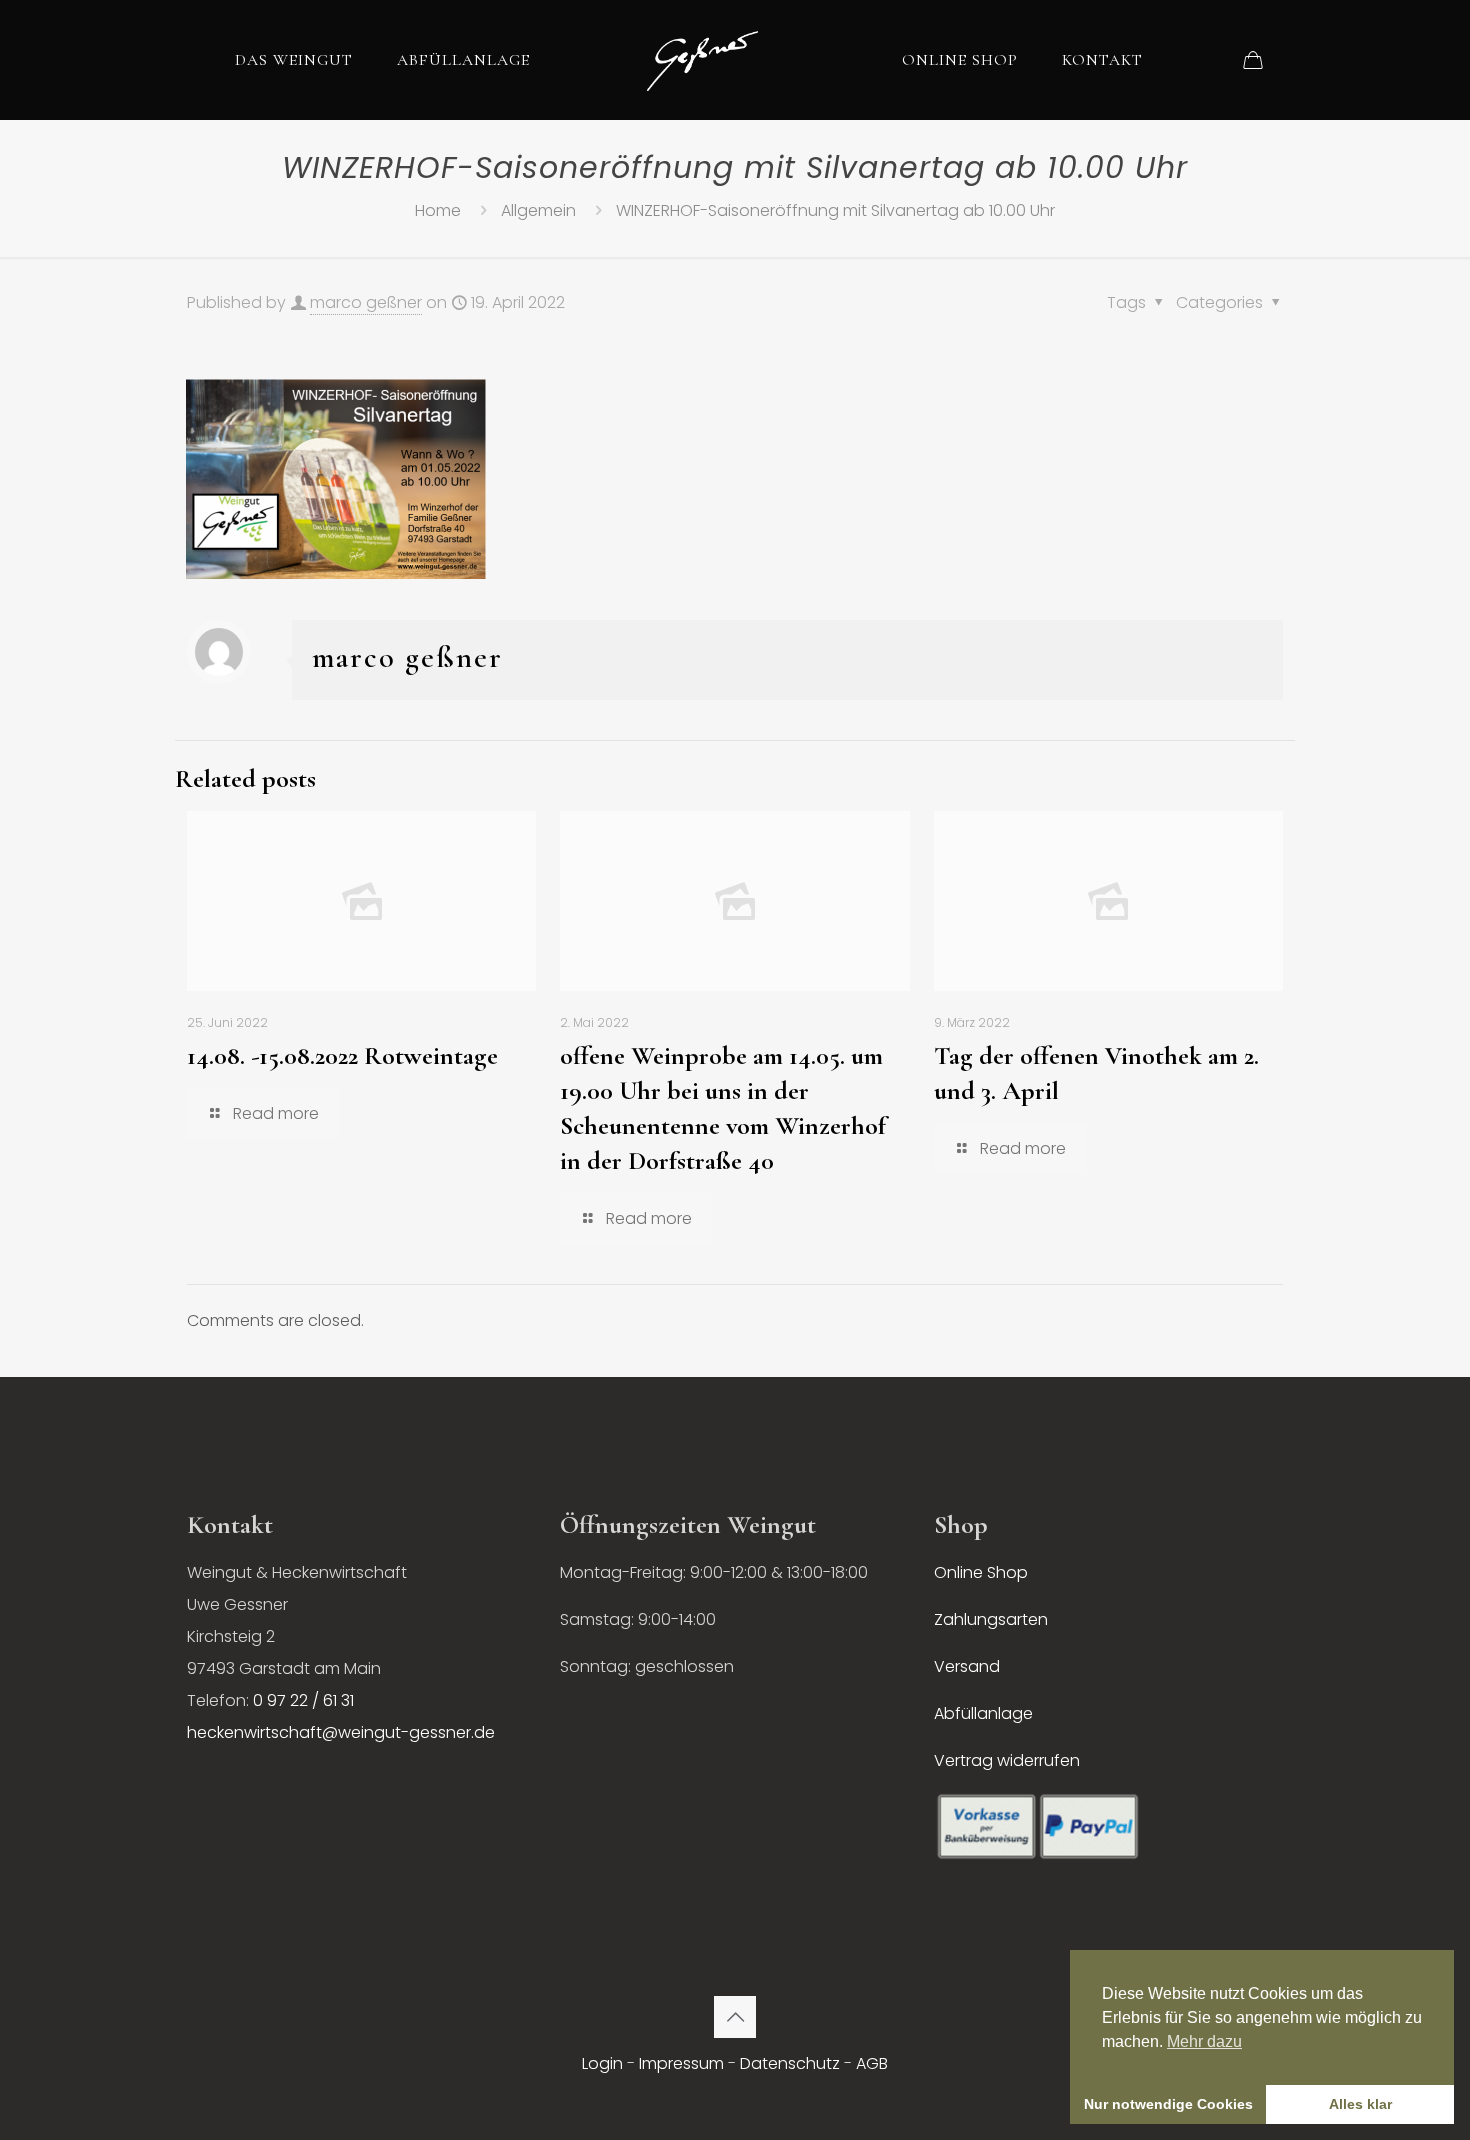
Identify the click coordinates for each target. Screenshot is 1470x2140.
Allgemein (538, 210)
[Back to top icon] (735, 2017)
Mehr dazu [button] (1204, 2041)
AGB (872, 2063)
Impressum (681, 2063)
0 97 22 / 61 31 (303, 1700)
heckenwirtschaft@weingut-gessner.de (341, 1732)
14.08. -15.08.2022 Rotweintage (342, 1055)
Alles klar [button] (1360, 2104)
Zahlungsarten (991, 1619)
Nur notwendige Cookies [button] (1168, 2104)
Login (602, 2063)
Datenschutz (790, 2063)
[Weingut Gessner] (702, 60)
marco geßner (366, 302)
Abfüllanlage (983, 1713)
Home (438, 210)
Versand (967, 1666)
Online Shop (981, 1572)
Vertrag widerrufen (1007, 1760)
